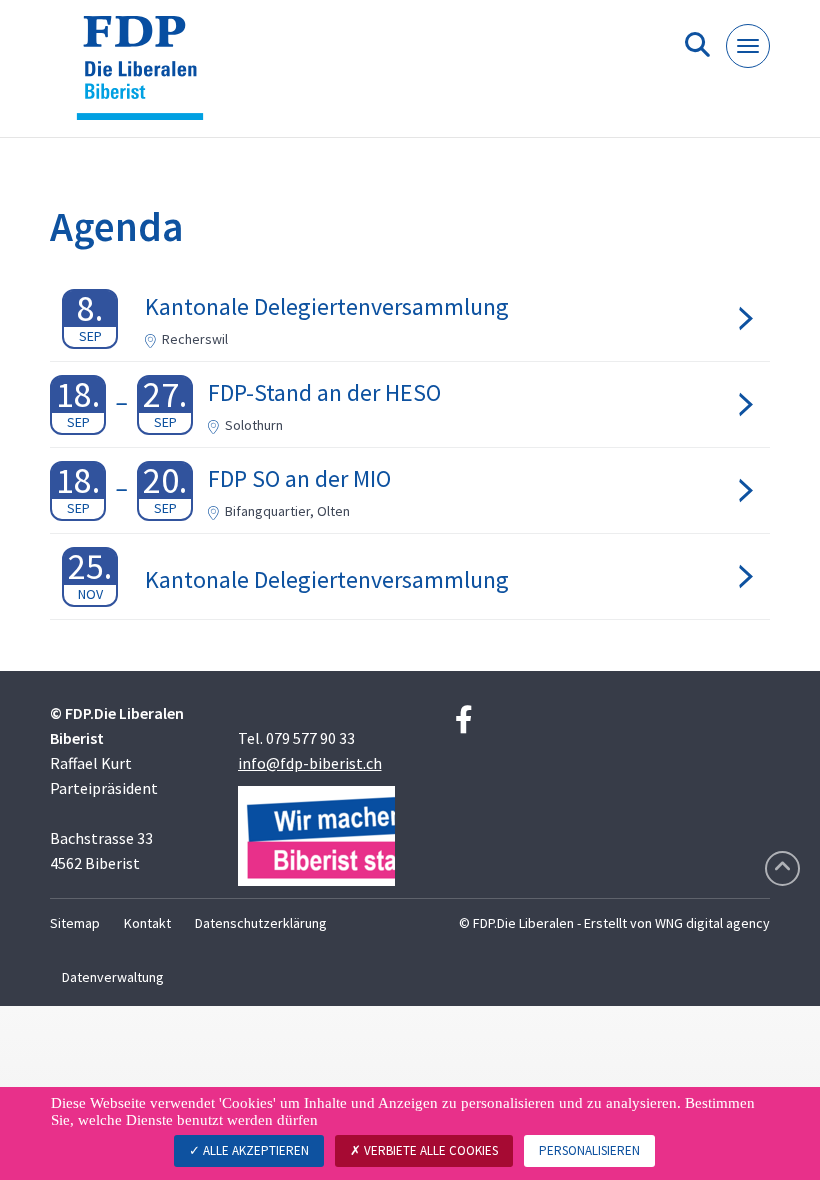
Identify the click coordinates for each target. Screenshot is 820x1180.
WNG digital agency (712, 923)
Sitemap (75, 923)
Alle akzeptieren (254, 1150)
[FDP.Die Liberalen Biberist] (147, 76)
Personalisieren (589, 1150)
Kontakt (147, 923)
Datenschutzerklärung (261, 923)
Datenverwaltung (113, 977)
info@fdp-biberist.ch (310, 763)
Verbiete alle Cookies (429, 1150)
